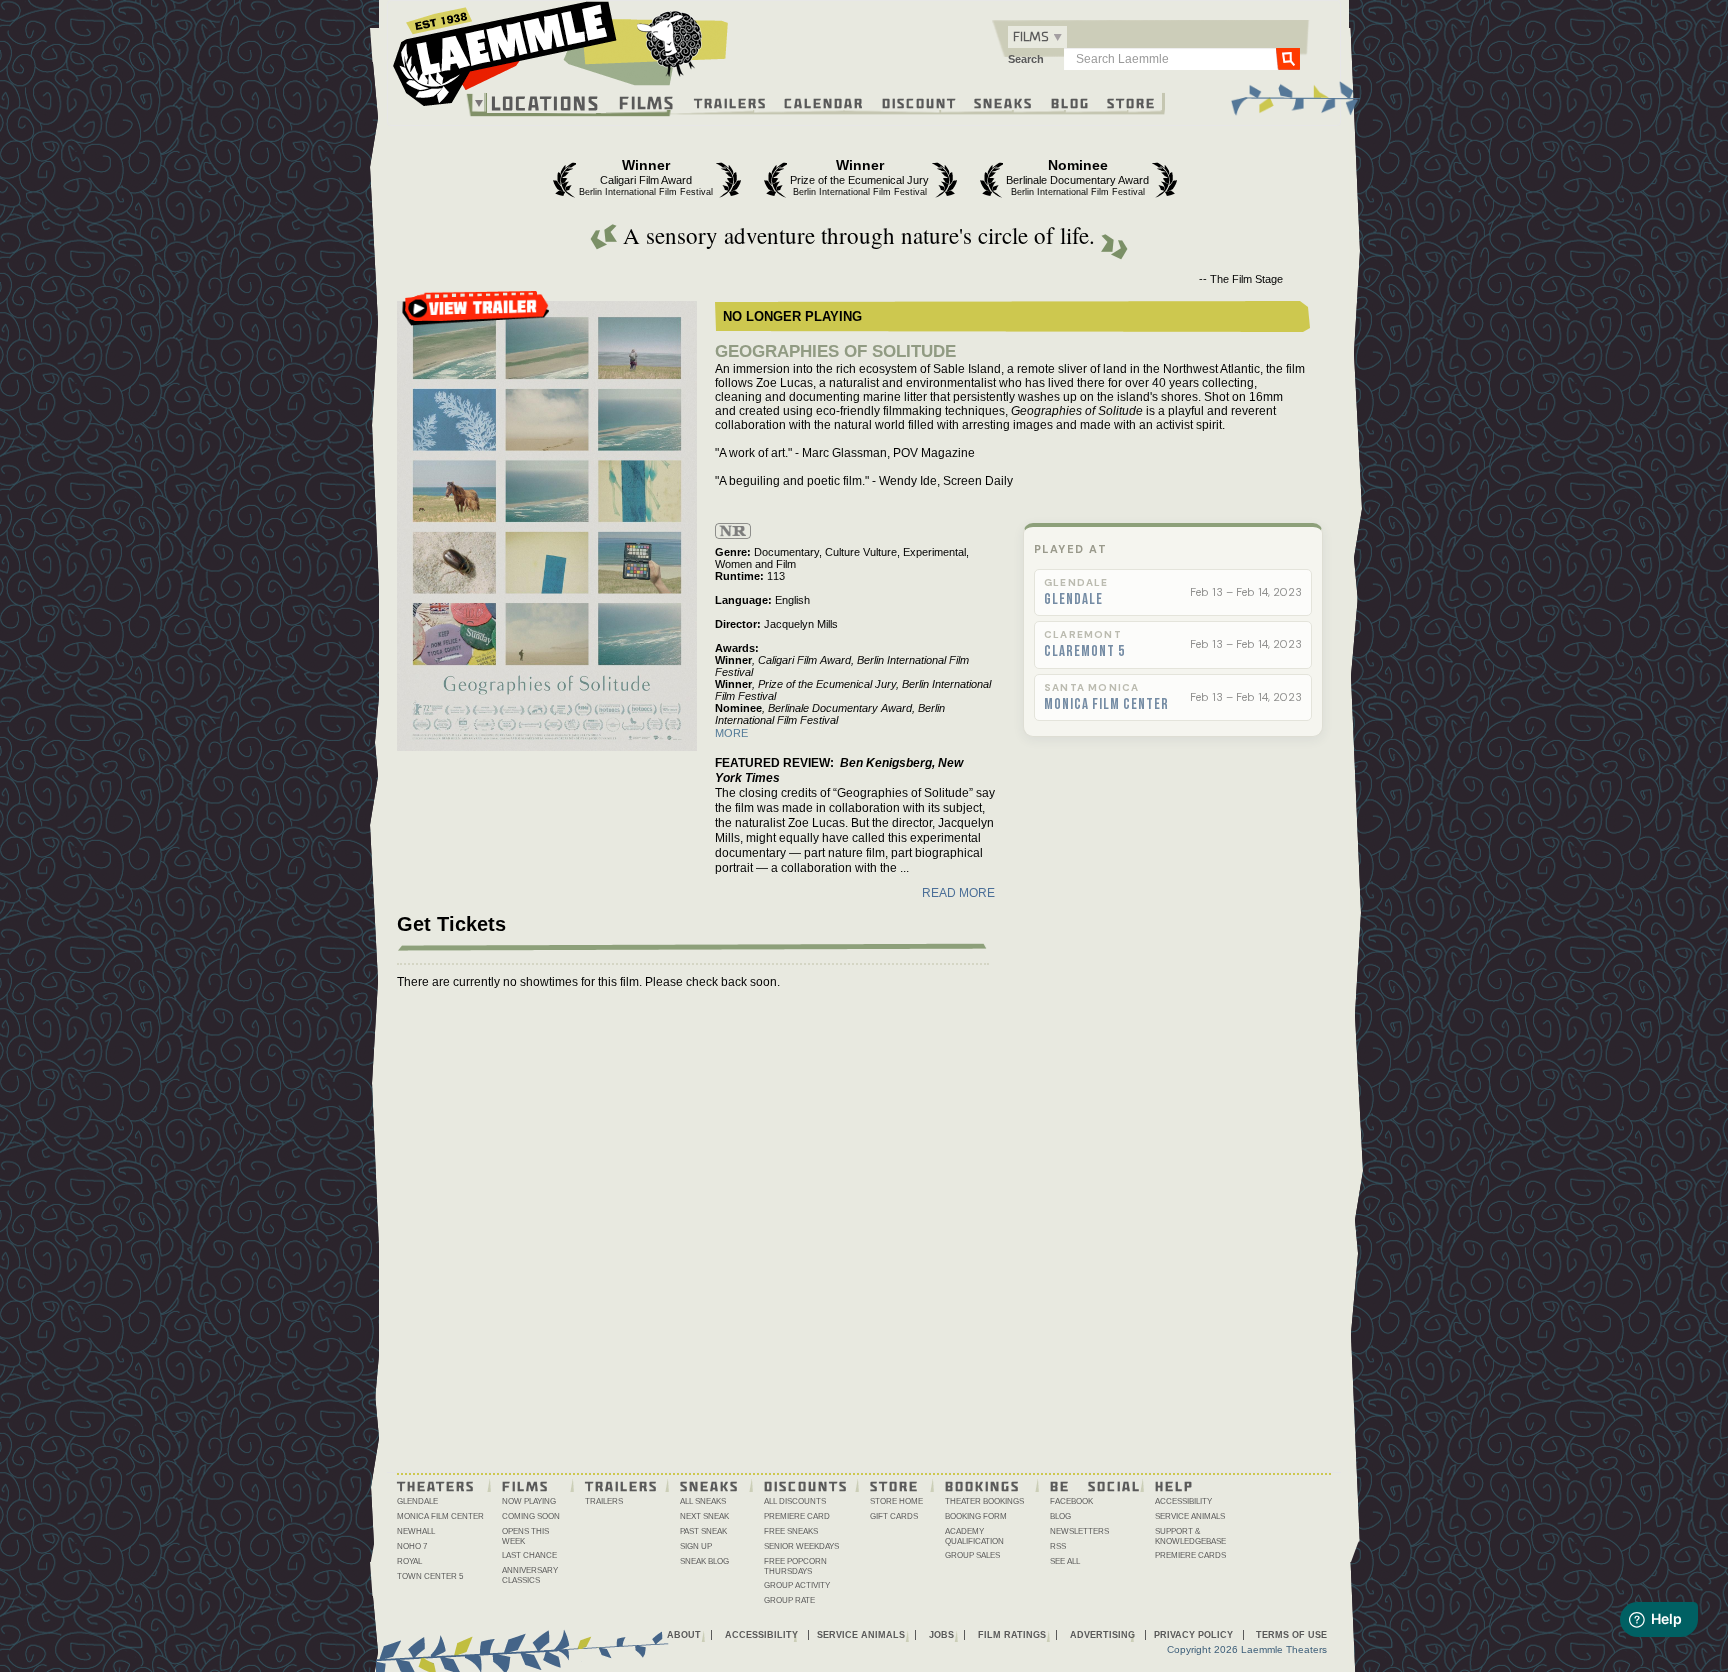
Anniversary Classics (530, 1575)
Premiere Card (797, 1516)
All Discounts (795, 1501)
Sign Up (696, 1546)
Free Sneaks (791, 1531)
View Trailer (476, 314)
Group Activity (797, 1585)
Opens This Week (525, 1536)
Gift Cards (894, 1516)
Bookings (982, 1485)
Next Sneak (704, 1516)
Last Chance (529, 1555)
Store (1131, 102)
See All (1065, 1561)
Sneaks (1003, 102)
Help (1174, 1485)
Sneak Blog (704, 1561)
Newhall (416, 1531)
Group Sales (972, 1555)
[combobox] (1037, 37)
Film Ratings (1012, 1635)
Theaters (436, 1485)
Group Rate (789, 1600)
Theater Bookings (984, 1501)
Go (1288, 58)
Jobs (941, 1635)
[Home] (561, 59)
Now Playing (529, 1501)
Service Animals (1190, 1516)
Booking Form (976, 1516)
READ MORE (958, 893)
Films (647, 100)
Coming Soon (531, 1516)
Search (1026, 59)
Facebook (1071, 1501)
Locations (545, 103)
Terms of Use (1291, 1635)
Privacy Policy (1193, 1635)
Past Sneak (703, 1531)
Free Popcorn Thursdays (795, 1566)
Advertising (1102, 1635)
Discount (919, 102)
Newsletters (1079, 1531)
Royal (409, 1561)
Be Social (1095, 1485)
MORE (731, 733)
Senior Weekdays (801, 1546)
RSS (1058, 1546)
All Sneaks (703, 1501)
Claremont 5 (1084, 652)
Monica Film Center (1106, 705)
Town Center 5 (430, 1576)
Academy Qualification (974, 1536)
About (684, 1635)
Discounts (806, 1485)
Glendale (1073, 600)
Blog (1070, 102)
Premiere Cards (1190, 1555)
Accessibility (1183, 1501)
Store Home (896, 1501)
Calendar (824, 102)
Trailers (730, 102)
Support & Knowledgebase (1190, 1536)
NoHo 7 (412, 1546)
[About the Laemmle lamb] (670, 42)
